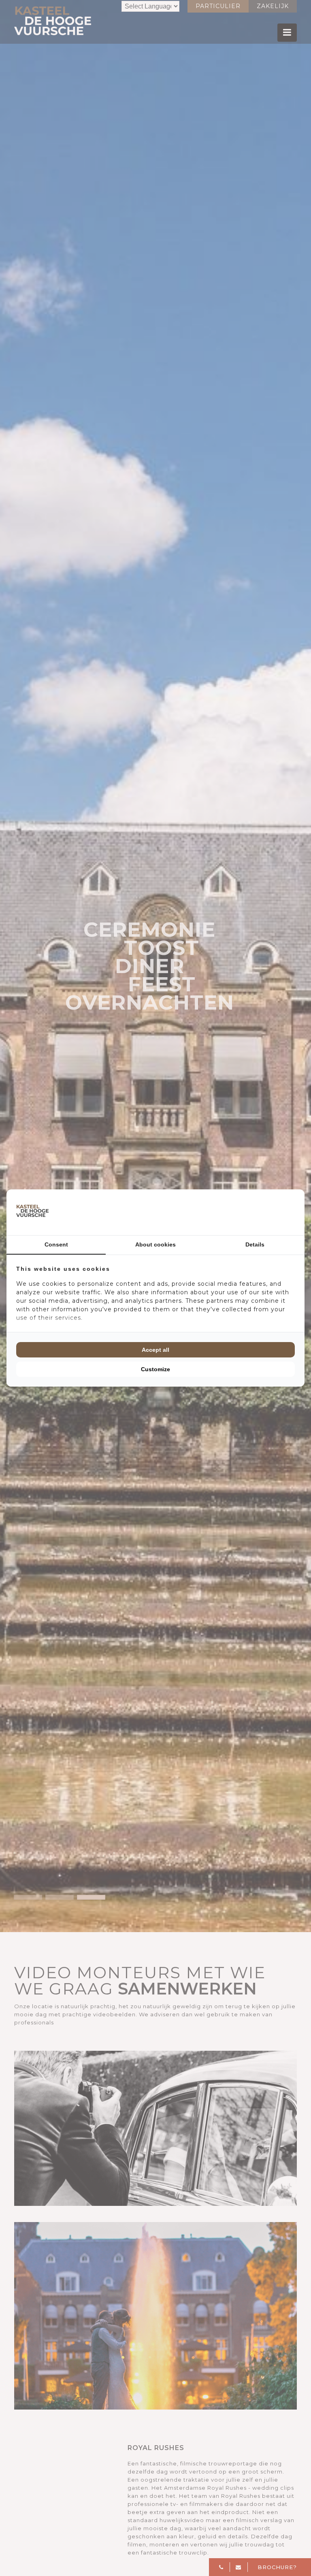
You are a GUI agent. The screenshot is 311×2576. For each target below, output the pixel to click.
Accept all (155, 1350)
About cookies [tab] (155, 1244)
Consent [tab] (56, 1244)
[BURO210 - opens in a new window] (264, 1212)
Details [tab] (255, 1244)
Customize (155, 1369)
